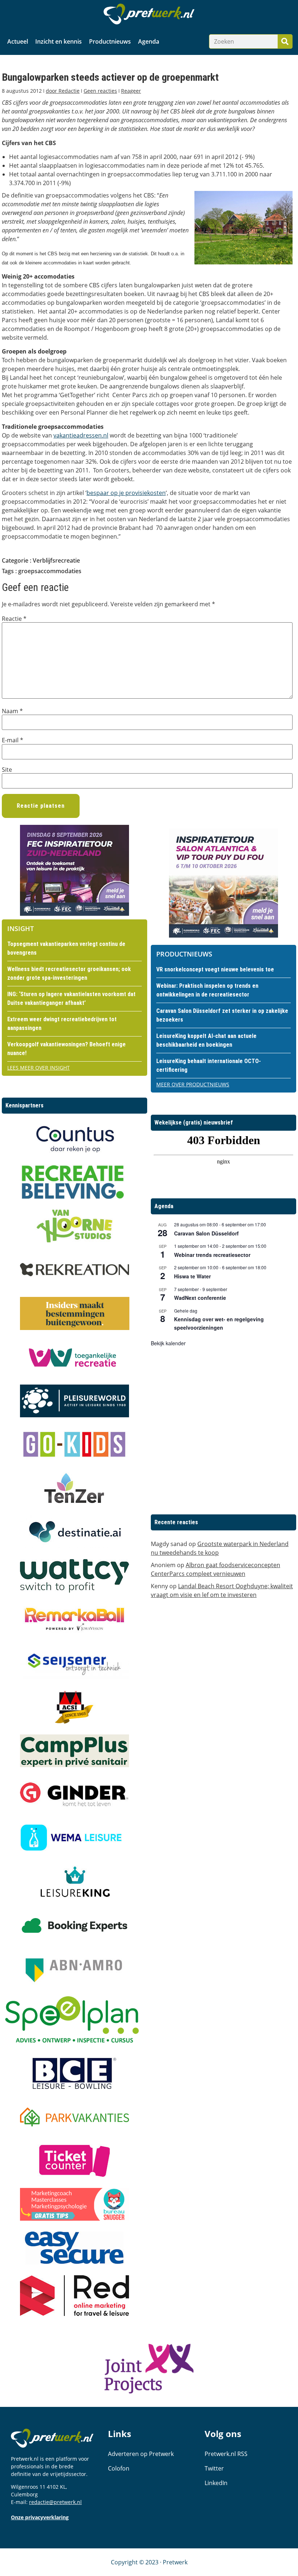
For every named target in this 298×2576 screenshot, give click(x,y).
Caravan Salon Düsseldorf (206, 1233)
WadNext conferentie (200, 1298)
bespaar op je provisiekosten (126, 493)
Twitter (214, 2468)
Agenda (149, 41)
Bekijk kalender (168, 1343)
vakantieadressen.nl (81, 435)
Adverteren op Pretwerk (141, 2454)
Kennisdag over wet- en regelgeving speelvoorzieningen (219, 1323)
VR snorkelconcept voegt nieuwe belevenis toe (215, 969)
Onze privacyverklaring (40, 2517)
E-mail (13, 740)
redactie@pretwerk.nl (55, 2502)
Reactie (14, 619)
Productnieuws (110, 41)
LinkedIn (216, 2483)
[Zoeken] (285, 41)
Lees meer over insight (39, 1068)
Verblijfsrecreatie (56, 560)
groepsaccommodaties (50, 571)
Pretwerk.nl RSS (226, 2454)
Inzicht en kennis (59, 41)
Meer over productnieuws (193, 1084)
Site (7, 770)
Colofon (119, 2468)
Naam (12, 711)
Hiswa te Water (192, 1276)
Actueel (18, 41)
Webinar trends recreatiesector (212, 1255)
